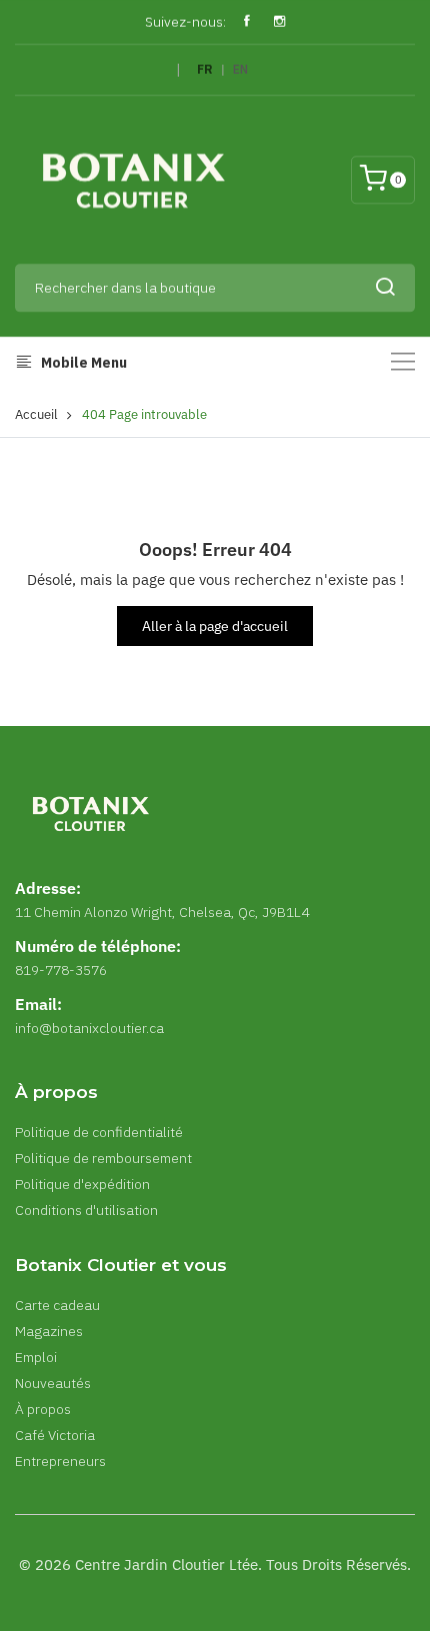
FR (205, 69)
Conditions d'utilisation (86, 1210)
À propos (43, 1409)
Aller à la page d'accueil (215, 626)
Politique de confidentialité (99, 1132)
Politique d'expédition (82, 1184)
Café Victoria (55, 1435)
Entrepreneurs (60, 1461)
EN (240, 69)
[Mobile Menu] (403, 361)
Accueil (36, 414)
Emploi (36, 1357)
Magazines (49, 1331)
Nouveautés (53, 1383)
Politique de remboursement (103, 1158)
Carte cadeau (57, 1305)
